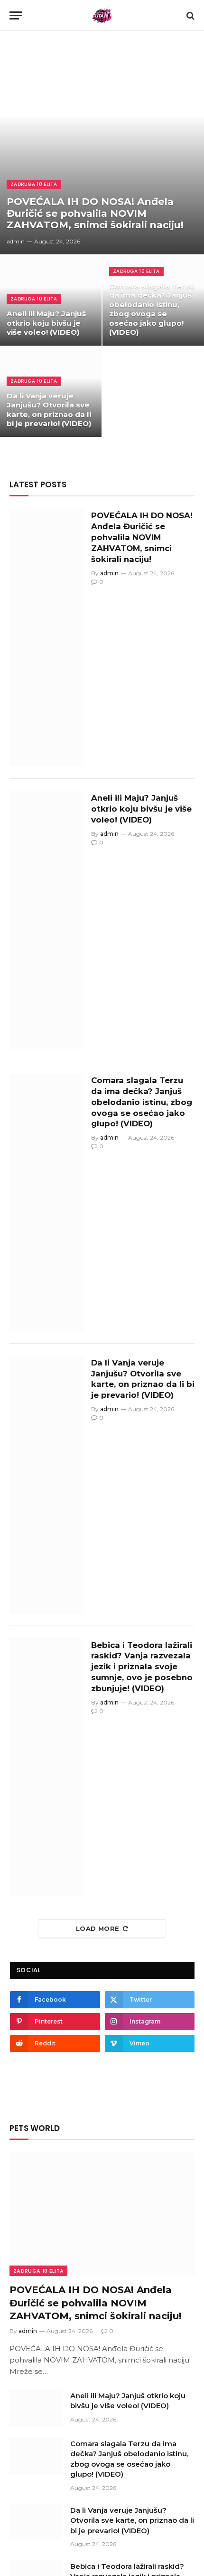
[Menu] (16, 15)
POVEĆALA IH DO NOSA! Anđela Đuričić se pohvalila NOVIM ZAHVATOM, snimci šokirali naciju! (95, 213)
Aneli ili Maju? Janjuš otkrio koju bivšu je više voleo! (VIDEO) (46, 323)
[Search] (190, 15)
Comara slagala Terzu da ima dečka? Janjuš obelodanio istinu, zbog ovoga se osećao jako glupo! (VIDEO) (152, 309)
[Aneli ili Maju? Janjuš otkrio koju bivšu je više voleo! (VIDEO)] (51, 300)
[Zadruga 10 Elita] (102, 15)
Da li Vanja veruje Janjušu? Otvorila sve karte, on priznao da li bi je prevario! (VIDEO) (49, 410)
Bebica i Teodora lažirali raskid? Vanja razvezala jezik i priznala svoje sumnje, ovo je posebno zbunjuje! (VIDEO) (142, 1667)
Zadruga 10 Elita (38, 2271)
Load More (98, 1928)
